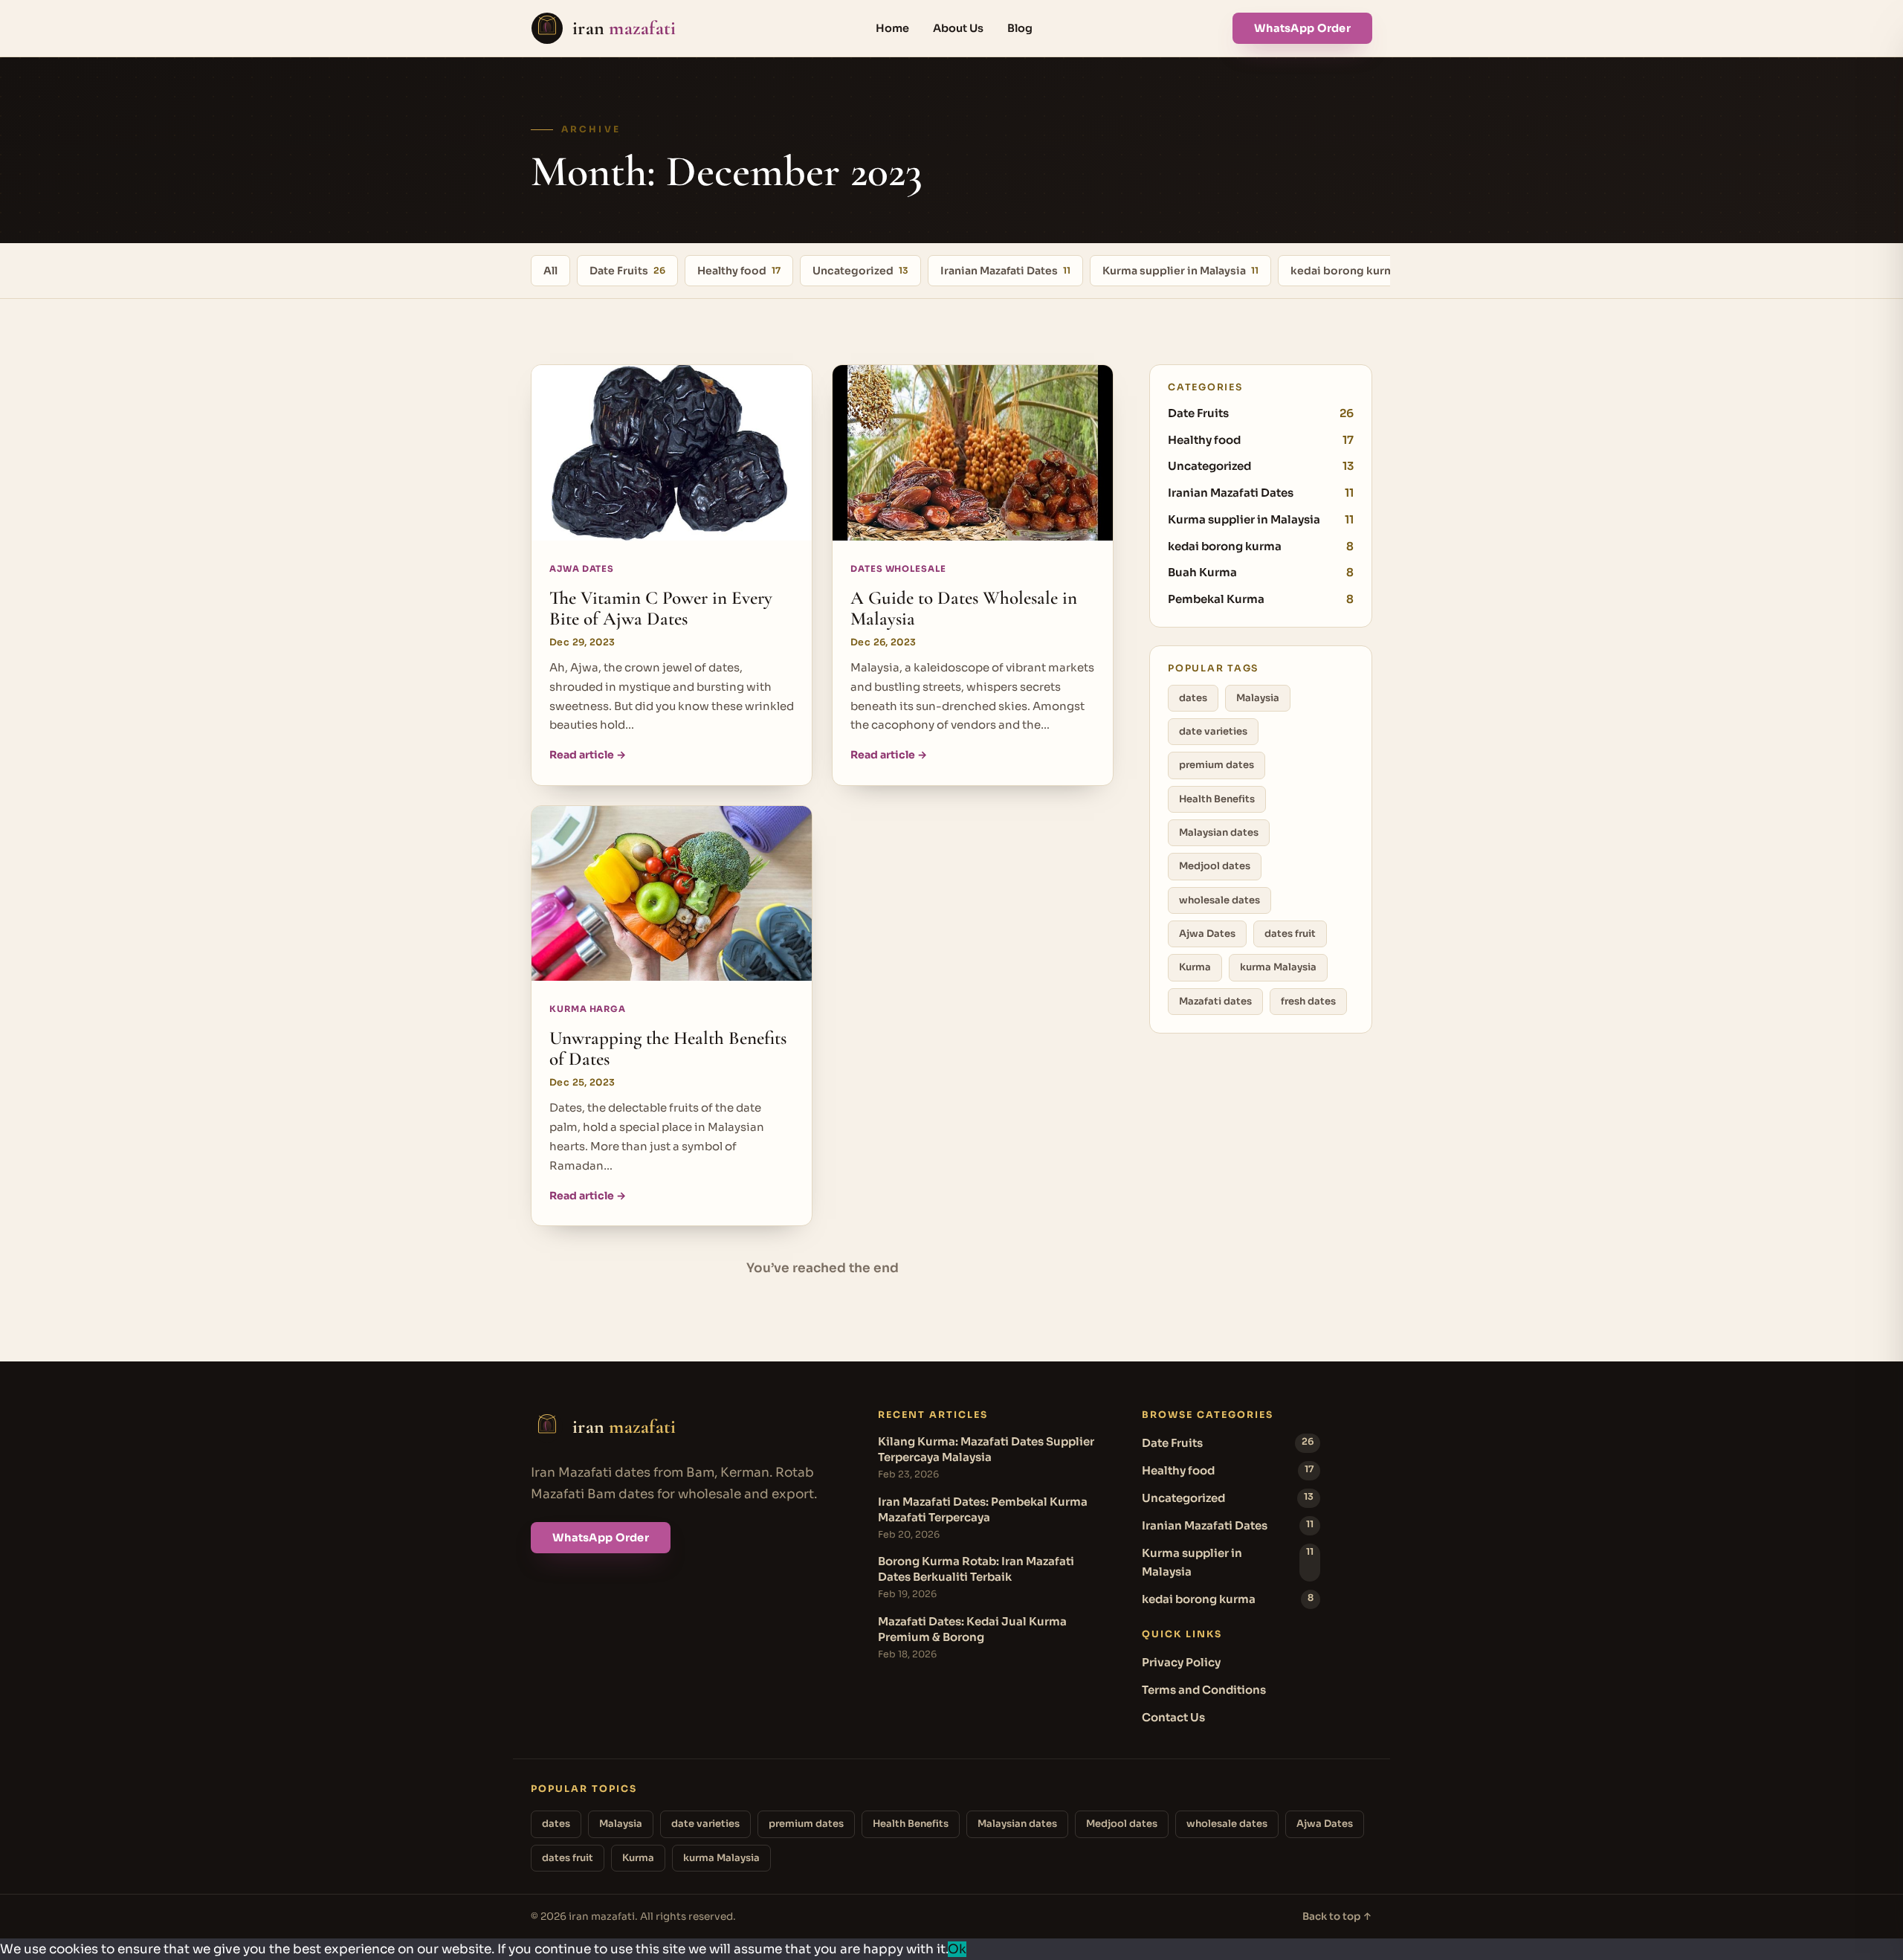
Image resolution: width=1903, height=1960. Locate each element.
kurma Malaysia (1278, 967)
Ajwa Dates (1207, 934)
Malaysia (1258, 698)
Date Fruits (627, 271)
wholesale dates (1219, 900)
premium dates (1217, 765)
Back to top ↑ (1337, 1917)
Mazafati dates (1215, 1001)
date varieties (1213, 731)
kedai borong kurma (1351, 271)
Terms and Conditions (1204, 1690)
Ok (957, 1949)
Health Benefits (1217, 799)
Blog (1020, 28)
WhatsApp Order (1302, 28)
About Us (958, 28)
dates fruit (1290, 934)
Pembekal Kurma (1261, 599)
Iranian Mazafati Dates (1005, 271)
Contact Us (1173, 1717)
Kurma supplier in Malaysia (1180, 271)
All (550, 271)
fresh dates (1308, 1001)
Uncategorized (860, 271)
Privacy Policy (1181, 1662)
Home (892, 28)
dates (1193, 698)
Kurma (1195, 967)
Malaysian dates (1219, 832)
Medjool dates (1215, 866)
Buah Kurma (1261, 572)
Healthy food (739, 271)
